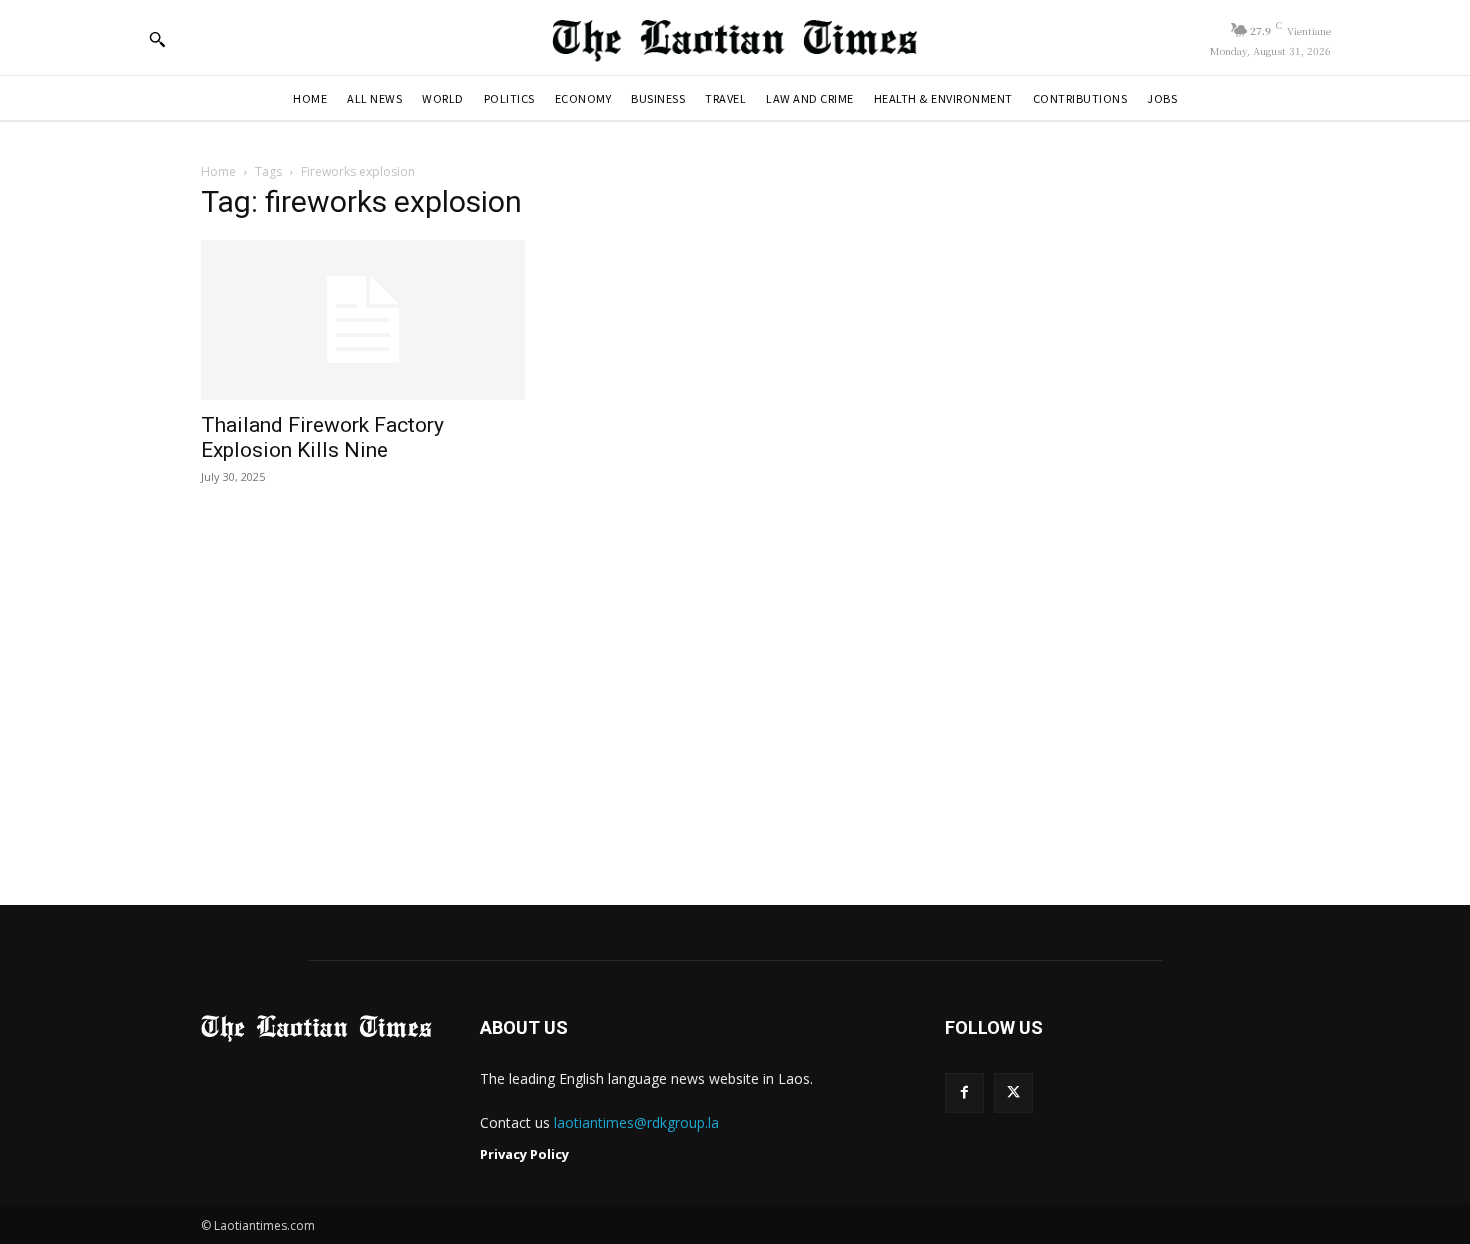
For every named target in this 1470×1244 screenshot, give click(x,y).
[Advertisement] (735, 697)
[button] (157, 39)
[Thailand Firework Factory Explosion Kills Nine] (363, 320)
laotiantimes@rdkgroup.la (636, 1122)
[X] (1013, 1092)
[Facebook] (964, 1092)
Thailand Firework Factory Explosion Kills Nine (322, 437)
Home (218, 171)
